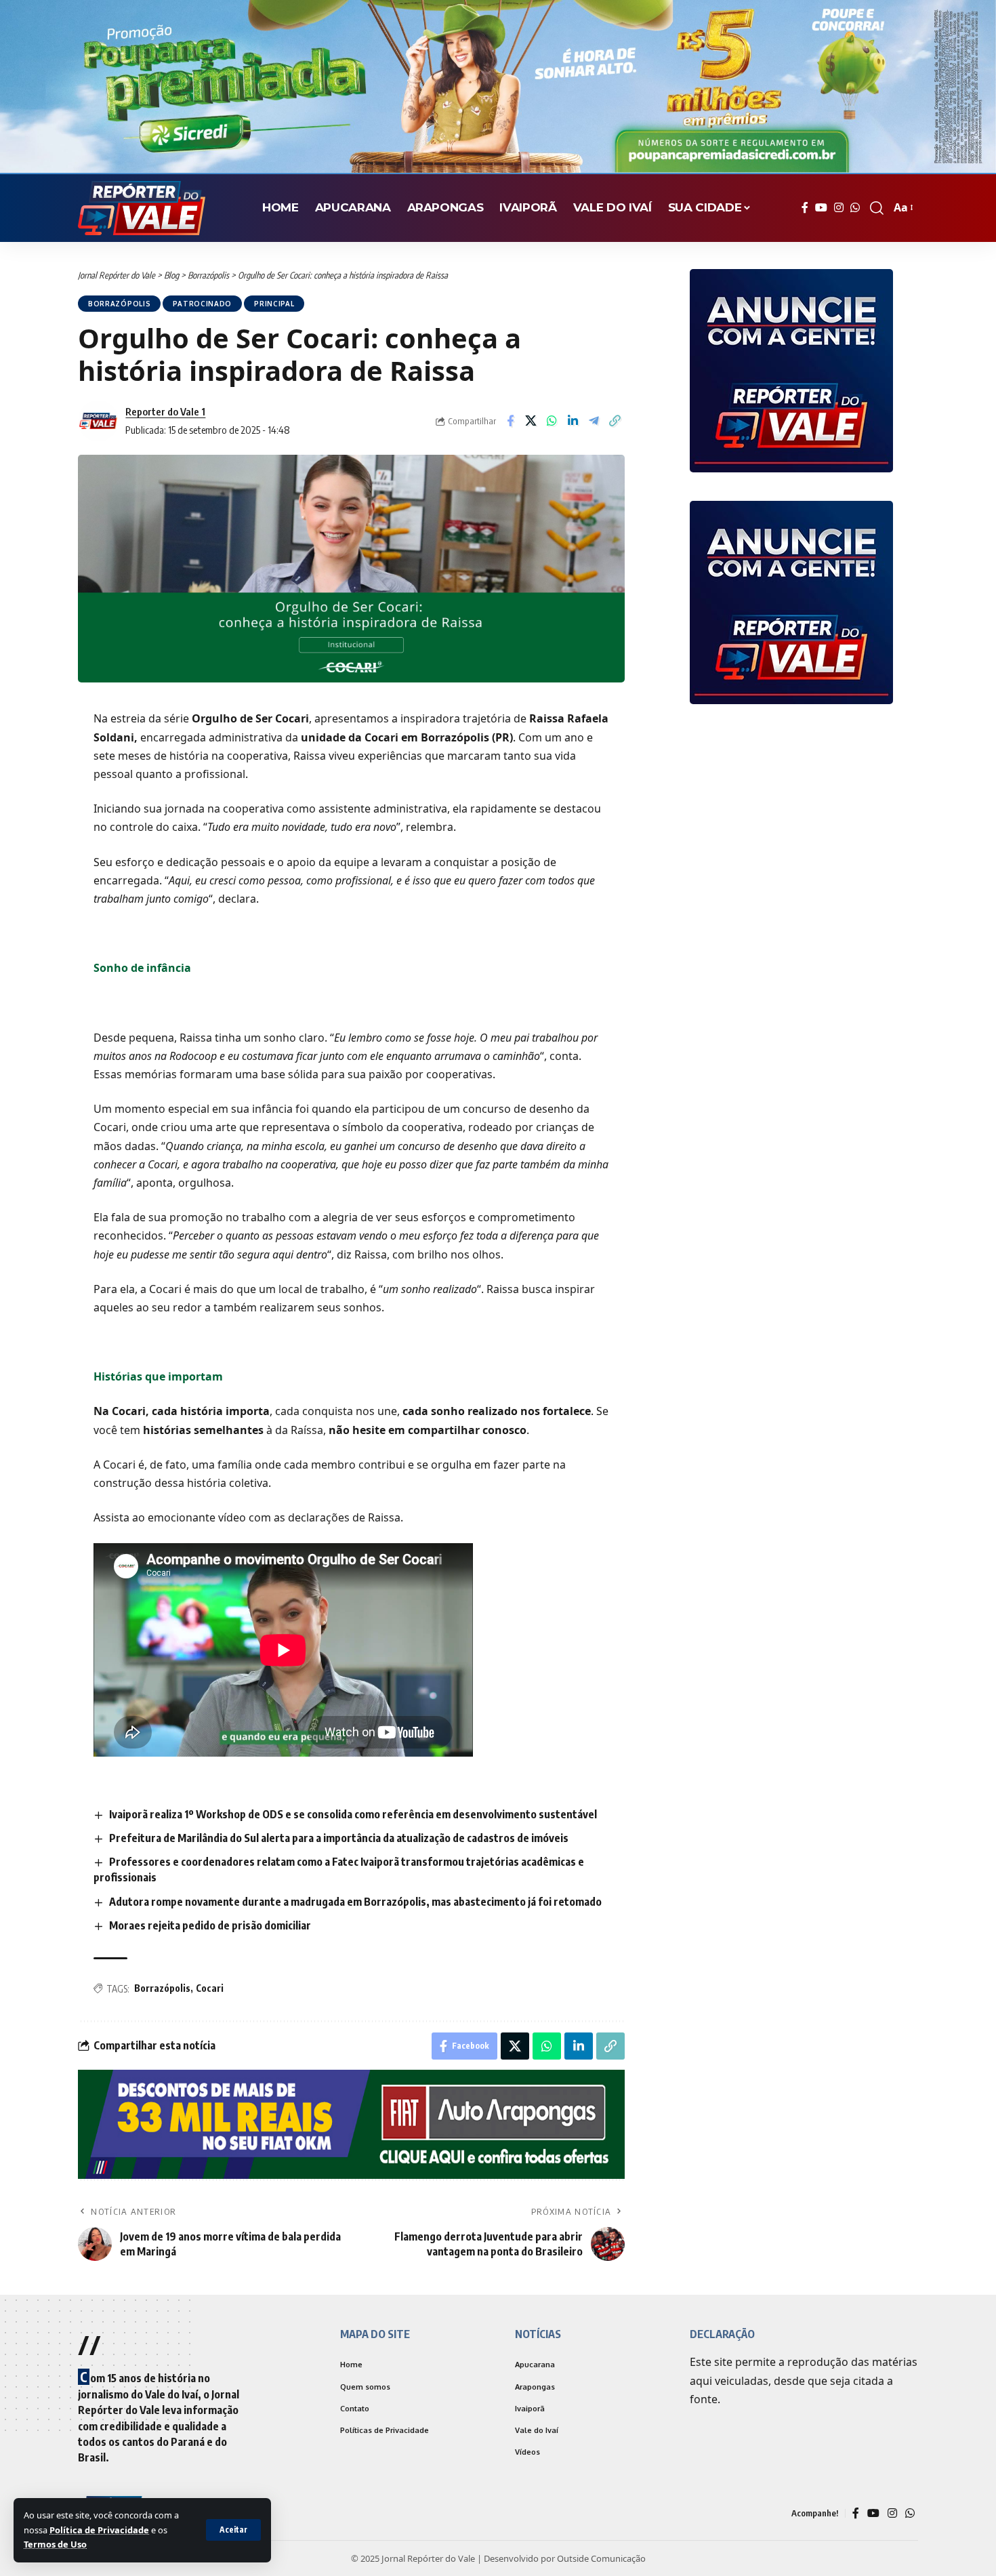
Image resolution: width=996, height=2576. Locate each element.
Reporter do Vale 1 (165, 411)
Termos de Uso (55, 2544)
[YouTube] (821, 208)
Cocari (210, 1988)
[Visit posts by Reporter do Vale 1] (98, 421)
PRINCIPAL (274, 304)
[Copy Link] (615, 421)
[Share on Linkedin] (573, 421)
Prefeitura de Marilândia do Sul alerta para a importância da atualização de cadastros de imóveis (339, 1838)
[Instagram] (839, 208)
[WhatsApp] (855, 208)
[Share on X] (531, 421)
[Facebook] (805, 208)
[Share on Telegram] (594, 421)
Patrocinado (202, 304)
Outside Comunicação (601, 2557)
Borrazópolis (119, 304)
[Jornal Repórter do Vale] (142, 208)
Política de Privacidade (99, 2530)
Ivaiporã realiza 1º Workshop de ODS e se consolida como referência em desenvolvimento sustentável (353, 1814)
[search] (877, 208)
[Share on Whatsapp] (552, 421)
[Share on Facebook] (510, 421)
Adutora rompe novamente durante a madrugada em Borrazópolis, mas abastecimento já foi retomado (355, 1902)
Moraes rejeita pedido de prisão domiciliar (210, 1925)
